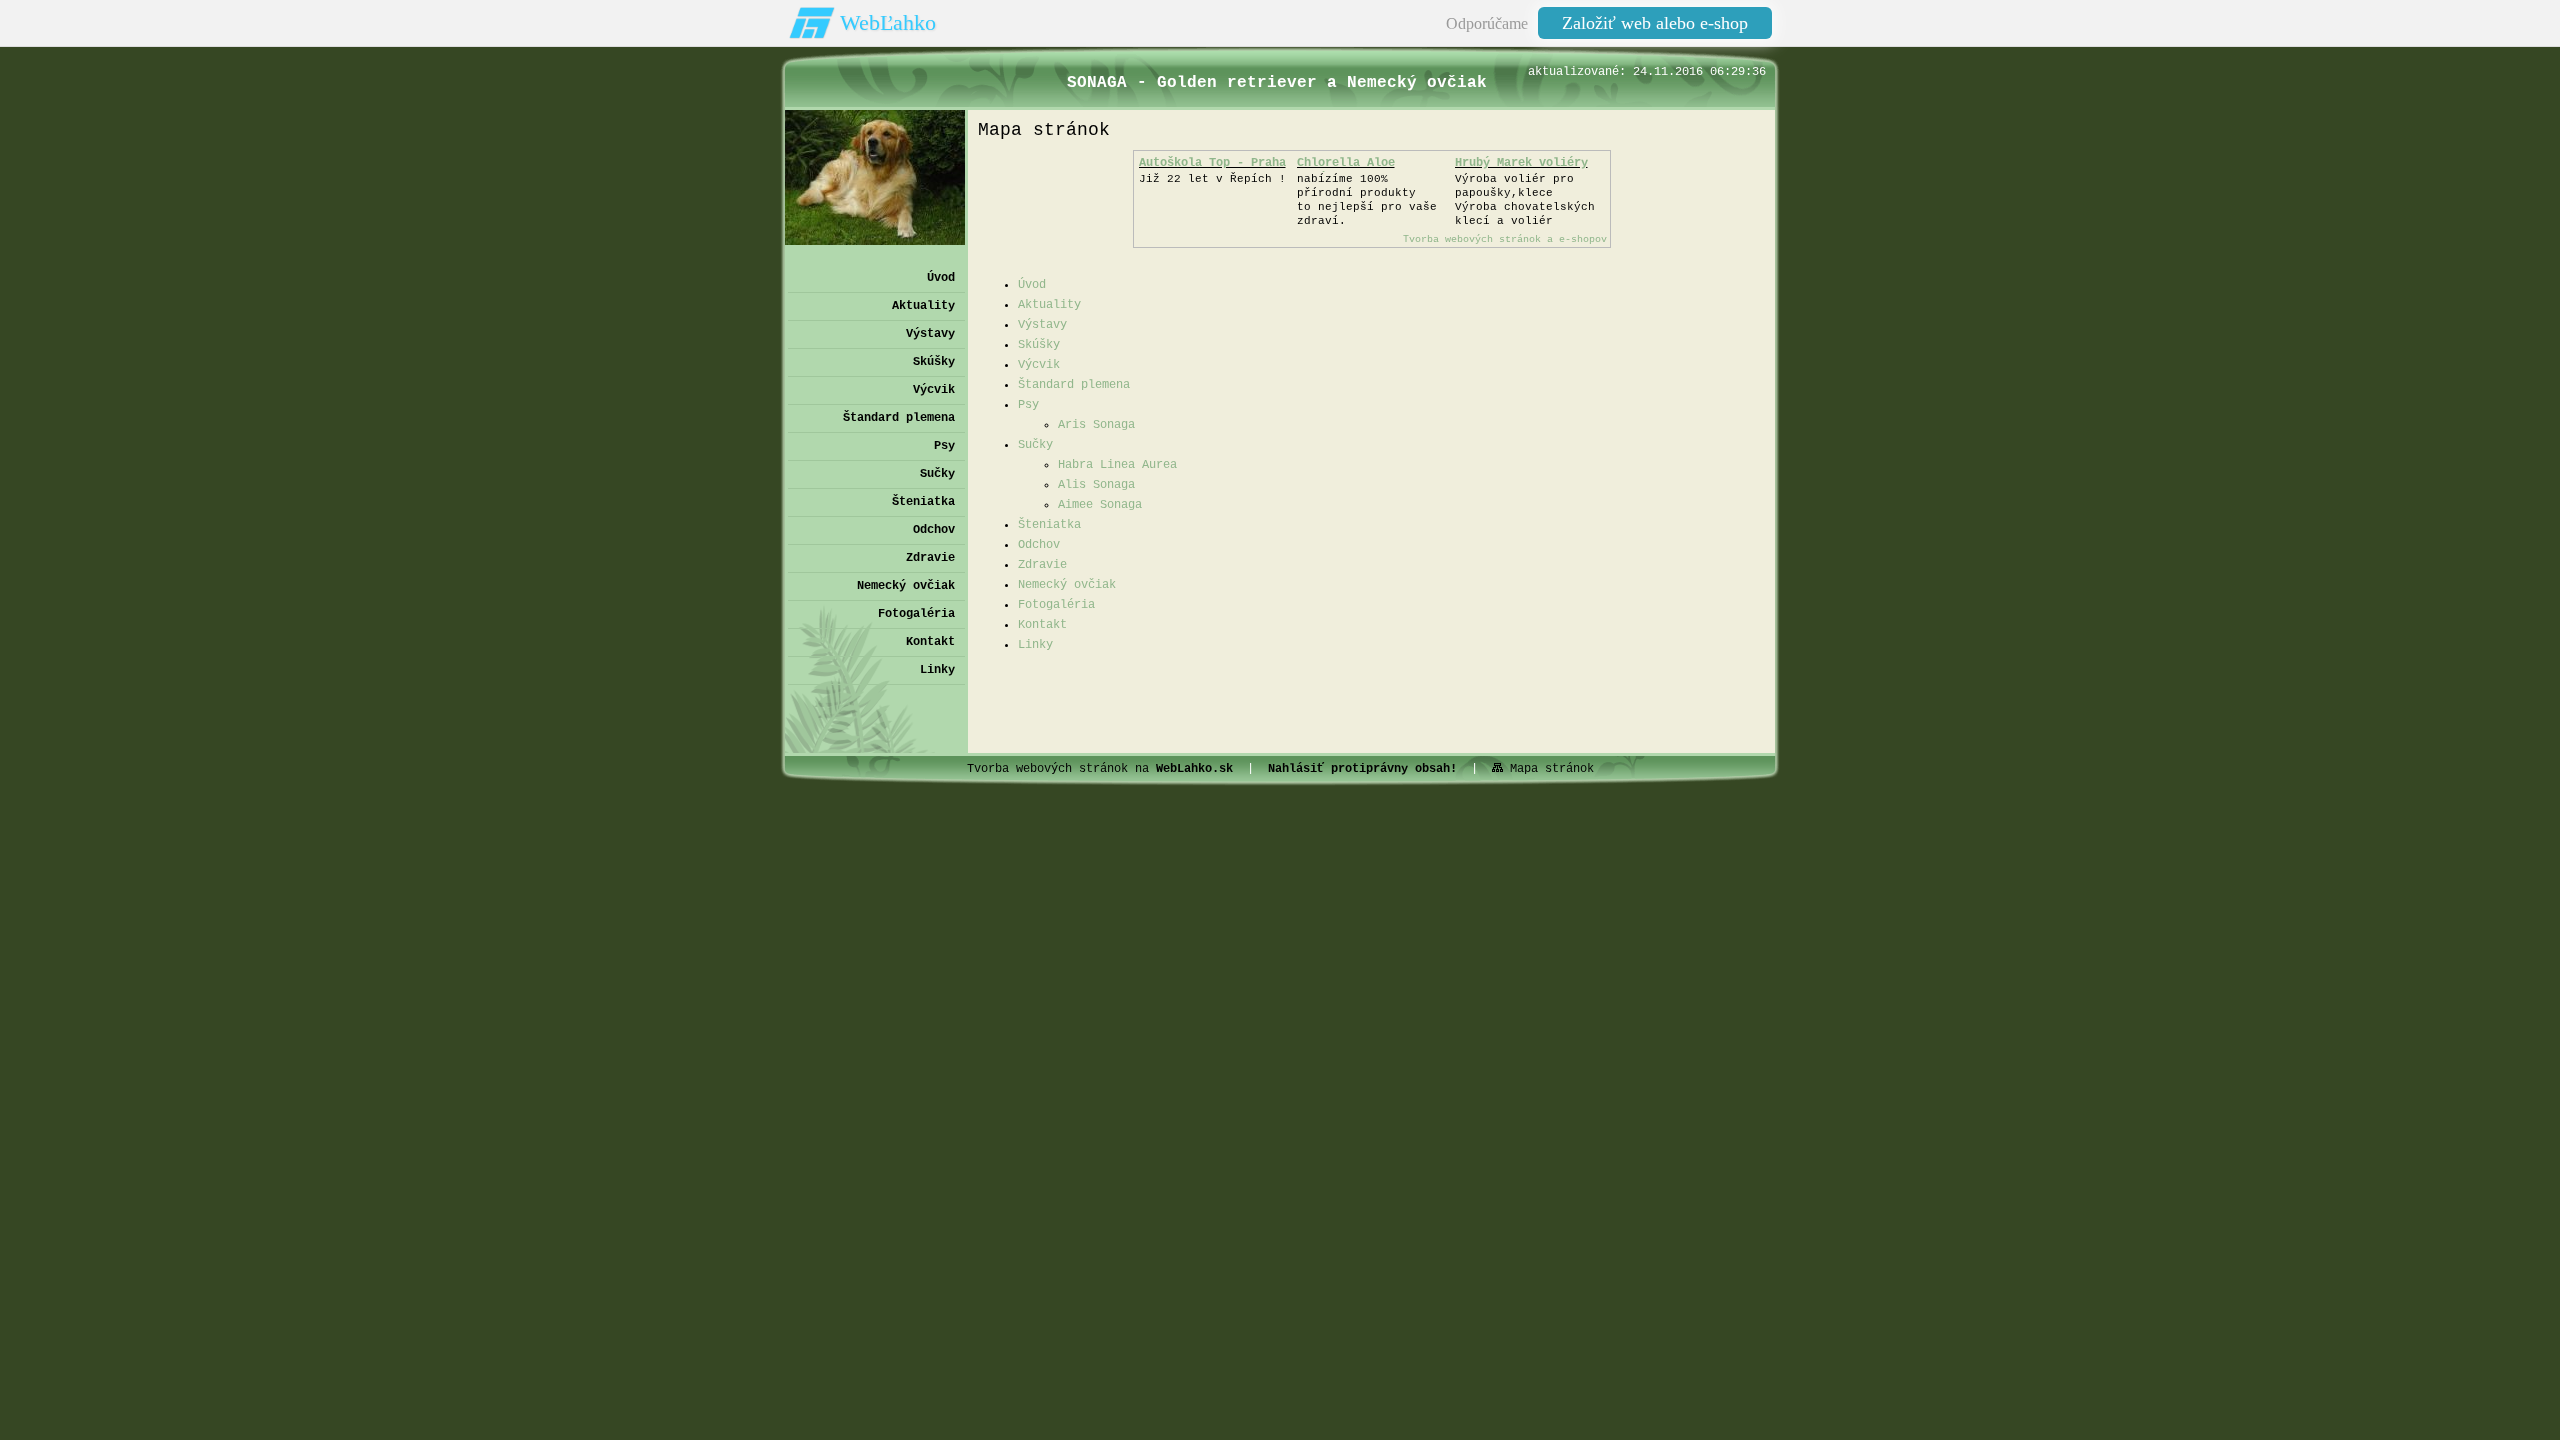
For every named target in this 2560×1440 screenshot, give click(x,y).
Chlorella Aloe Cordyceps (1346, 170)
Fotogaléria (1056, 605)
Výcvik (1039, 365)
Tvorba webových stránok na (1100, 769)
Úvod (1032, 285)
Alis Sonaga (1096, 485)
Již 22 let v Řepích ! (1212, 179)
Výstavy (1042, 325)
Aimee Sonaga (1100, 505)
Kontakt (1042, 625)
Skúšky (1039, 345)
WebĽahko (888, 22)
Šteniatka (1049, 525)
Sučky (1035, 445)
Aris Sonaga (1096, 425)
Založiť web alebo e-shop (1655, 23)
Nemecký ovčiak (1067, 585)
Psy (1028, 405)
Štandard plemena (1074, 385)
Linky (1035, 645)
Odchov (1039, 545)
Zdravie (1042, 565)
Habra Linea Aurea (1117, 465)
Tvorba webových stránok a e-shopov (1505, 239)
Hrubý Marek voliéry (1521, 163)
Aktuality (1049, 305)
